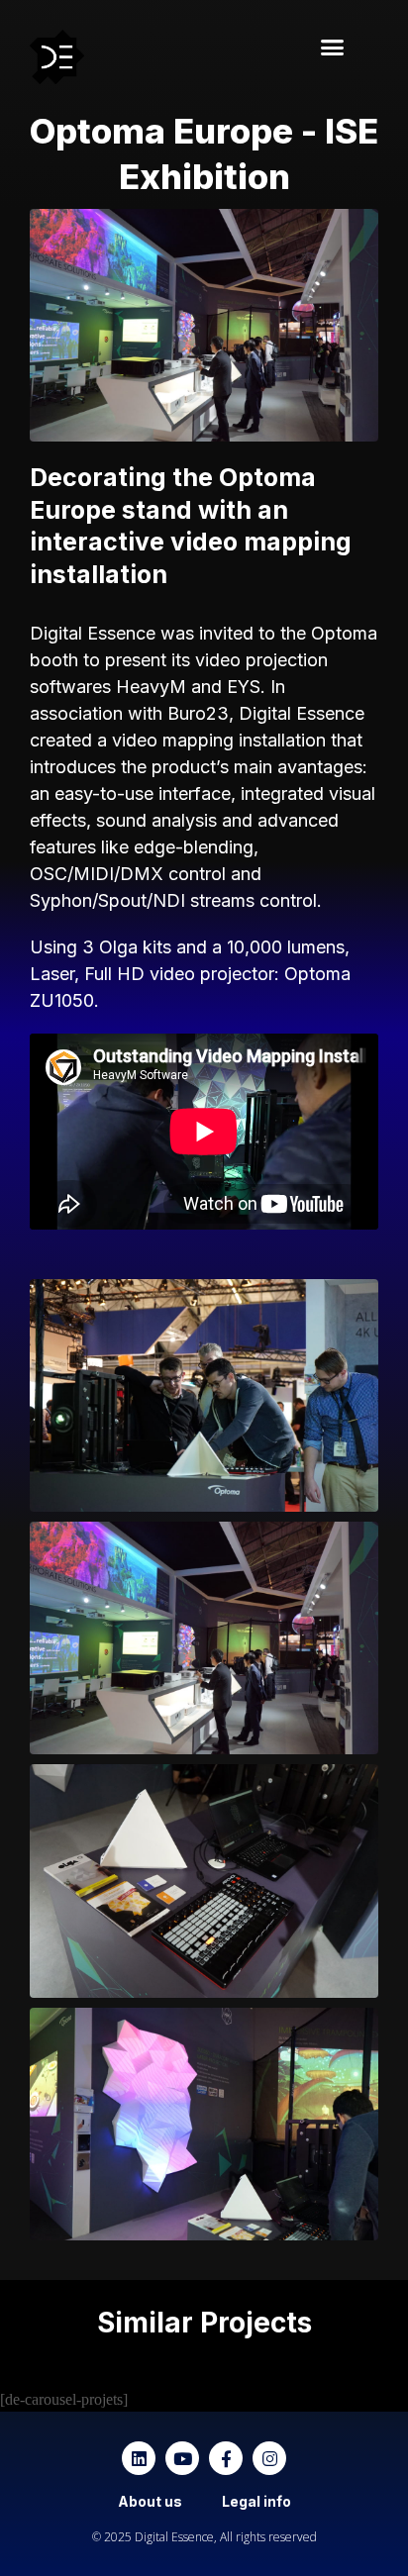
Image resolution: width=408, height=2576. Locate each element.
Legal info (256, 2501)
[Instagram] (269, 2458)
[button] (332, 48)
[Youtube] (182, 2458)
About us (150, 2501)
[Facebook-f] (226, 2458)
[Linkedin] (139, 2458)
